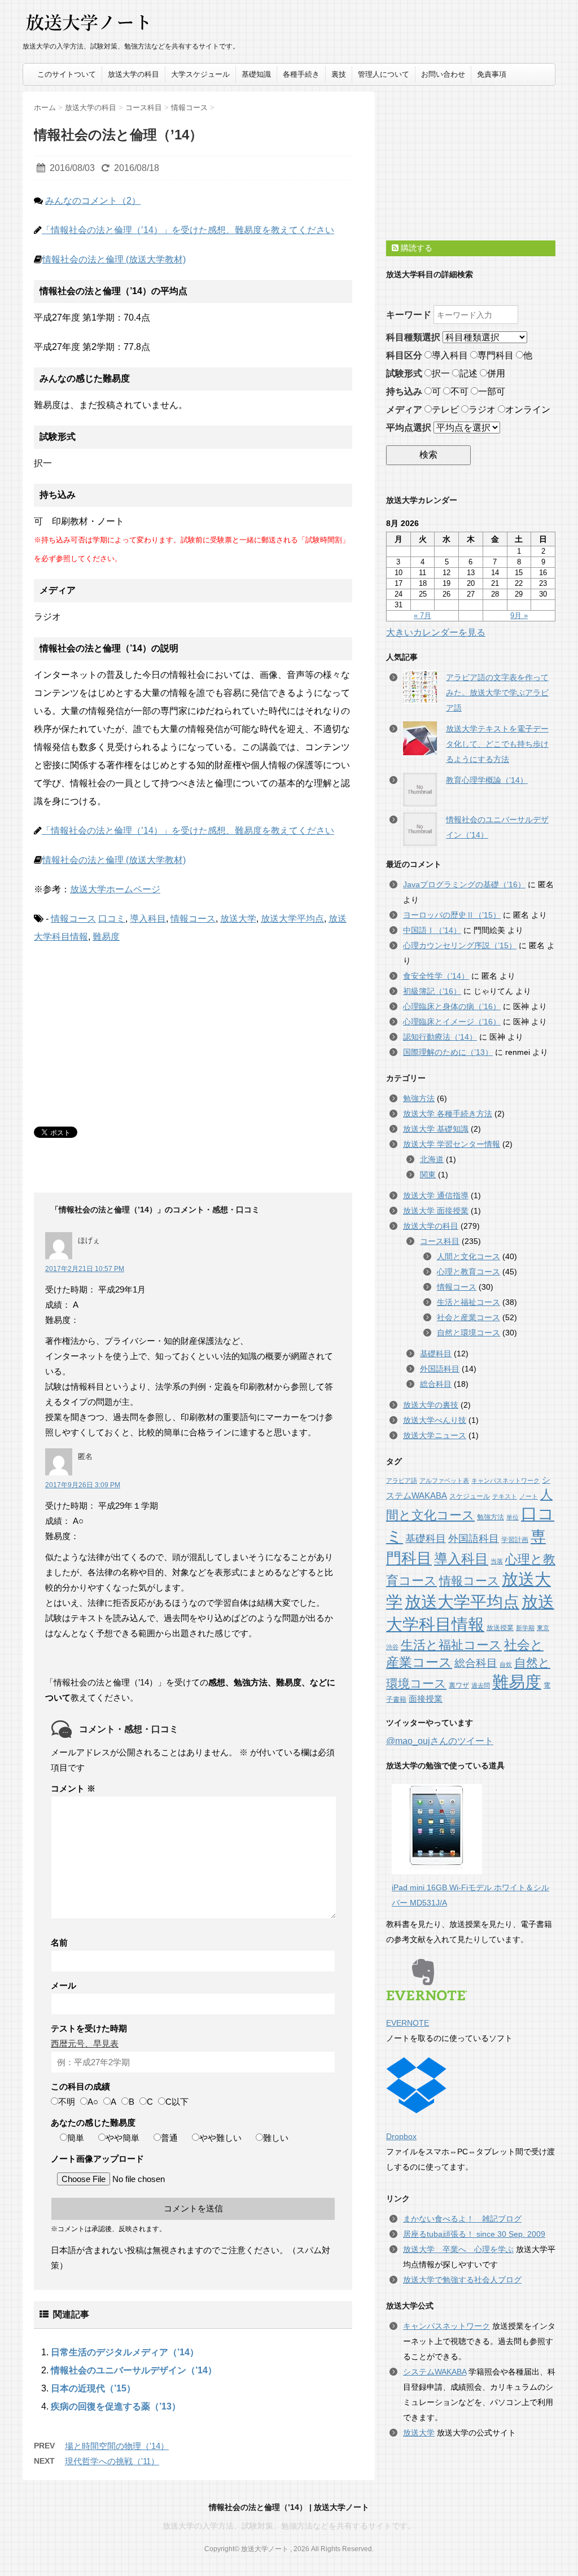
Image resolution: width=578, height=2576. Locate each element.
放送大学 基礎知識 (436, 1129)
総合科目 (436, 1384)
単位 (513, 1517)
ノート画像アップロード (97, 2159)
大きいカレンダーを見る (436, 632)
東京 (543, 1628)
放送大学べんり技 (435, 1420)
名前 (59, 1942)
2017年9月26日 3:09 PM (83, 1485)
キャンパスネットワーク (505, 1480)
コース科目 (440, 1241)
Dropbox (401, 2136)
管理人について (384, 74)
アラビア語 (402, 1480)
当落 (497, 1561)
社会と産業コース (468, 1317)
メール (64, 1985)
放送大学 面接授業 (436, 1211)
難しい (276, 2138)
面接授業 (426, 1699)
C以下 (177, 2102)
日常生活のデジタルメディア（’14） (125, 2352)
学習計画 (515, 1540)
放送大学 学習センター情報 (452, 1144)
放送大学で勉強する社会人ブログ (462, 2280)
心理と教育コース (468, 1272)
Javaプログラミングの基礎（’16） (464, 884)
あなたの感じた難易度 (93, 2122)
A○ (93, 2102)
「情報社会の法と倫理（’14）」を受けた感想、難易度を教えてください (188, 230)
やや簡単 (122, 2138)
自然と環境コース (468, 1333)
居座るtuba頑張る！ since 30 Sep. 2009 (474, 2234)
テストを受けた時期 (89, 2028)
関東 (428, 1175)
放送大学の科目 (133, 74)
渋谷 (392, 1647)
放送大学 (238, 919)
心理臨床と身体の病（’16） (452, 1006)
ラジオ (482, 409)
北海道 (432, 1159)
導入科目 (148, 919)
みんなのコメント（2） (93, 201)
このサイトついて (67, 74)
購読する (415, 248)
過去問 (481, 1685)
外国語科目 (440, 1369)
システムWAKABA (435, 2372)
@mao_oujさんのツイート (440, 1741)
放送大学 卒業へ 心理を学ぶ (458, 2249)
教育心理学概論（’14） (487, 780)
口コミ (112, 919)
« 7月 (422, 615)
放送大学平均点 (292, 919)
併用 (496, 373)
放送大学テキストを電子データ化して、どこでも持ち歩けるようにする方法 (497, 744)
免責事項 (492, 74)
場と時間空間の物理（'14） (117, 2446)
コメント (73, 1788)
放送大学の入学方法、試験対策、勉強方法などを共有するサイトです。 (289, 2526)
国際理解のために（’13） (448, 1052)
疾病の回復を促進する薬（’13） (116, 2406)
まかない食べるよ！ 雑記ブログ (462, 2219)
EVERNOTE (408, 2023)
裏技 (339, 74)
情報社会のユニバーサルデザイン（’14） (134, 2370)
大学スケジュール (200, 74)
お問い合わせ (443, 74)
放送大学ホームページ (115, 889)
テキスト (505, 1496)
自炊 (506, 1664)
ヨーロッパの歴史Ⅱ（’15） (452, 915)
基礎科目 (436, 1353)
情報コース (73, 919)
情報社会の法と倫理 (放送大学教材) (114, 259)
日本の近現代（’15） (93, 2388)
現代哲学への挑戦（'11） (112, 2461)
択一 (441, 373)
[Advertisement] (119, 1028)
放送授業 (500, 1628)
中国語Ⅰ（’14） (432, 930)
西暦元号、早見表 (85, 2043)
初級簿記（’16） (432, 991)
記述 (468, 373)
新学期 (525, 1628)
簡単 (76, 2138)
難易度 (106, 937)
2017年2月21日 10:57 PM (85, 1269)
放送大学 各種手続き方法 (448, 1114)
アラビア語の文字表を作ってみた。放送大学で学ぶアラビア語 (497, 693)
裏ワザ (459, 1685)
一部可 (492, 391)
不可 (459, 391)
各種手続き (301, 74)
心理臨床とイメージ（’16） (452, 1022)
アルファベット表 (444, 1480)
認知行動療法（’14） (440, 1037)
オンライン (528, 409)
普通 (169, 2138)
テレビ (445, 409)
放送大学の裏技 (431, 1405)
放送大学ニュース (435, 1435)
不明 (67, 2102)
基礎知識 (256, 74)
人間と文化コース (468, 1256)
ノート (529, 1496)
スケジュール (470, 1496)
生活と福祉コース (468, 1302)
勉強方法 (419, 1098)
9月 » (519, 615)
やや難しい (220, 2138)
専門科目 (496, 355)
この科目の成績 (80, 2086)
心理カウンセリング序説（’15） (460, 945)
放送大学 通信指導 (436, 1195)
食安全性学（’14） (436, 976)
